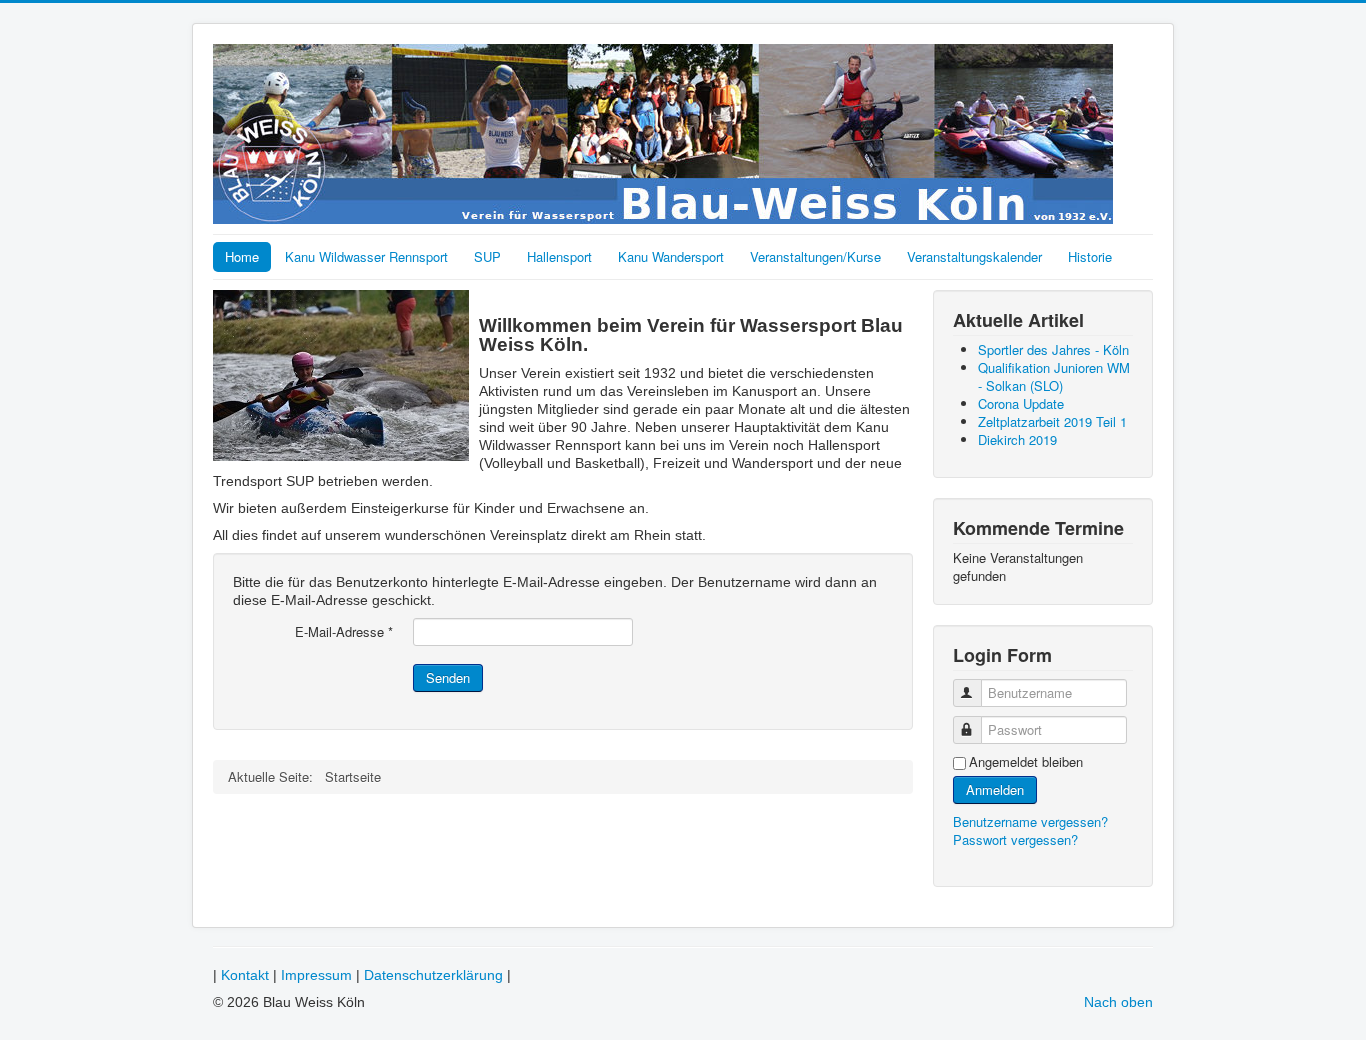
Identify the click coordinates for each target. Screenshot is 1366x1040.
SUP (487, 256)
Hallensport (559, 256)
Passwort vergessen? (1015, 839)
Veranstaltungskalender (974, 256)
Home (242, 256)
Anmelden (995, 789)
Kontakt (245, 975)
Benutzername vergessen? (1030, 821)
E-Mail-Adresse (344, 632)
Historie (1090, 256)
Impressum (316, 975)
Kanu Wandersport (671, 256)
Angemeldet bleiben (1026, 762)
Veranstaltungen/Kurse (815, 256)
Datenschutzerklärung (433, 975)
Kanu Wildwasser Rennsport (366, 256)
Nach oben (1118, 1002)
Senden (448, 677)
